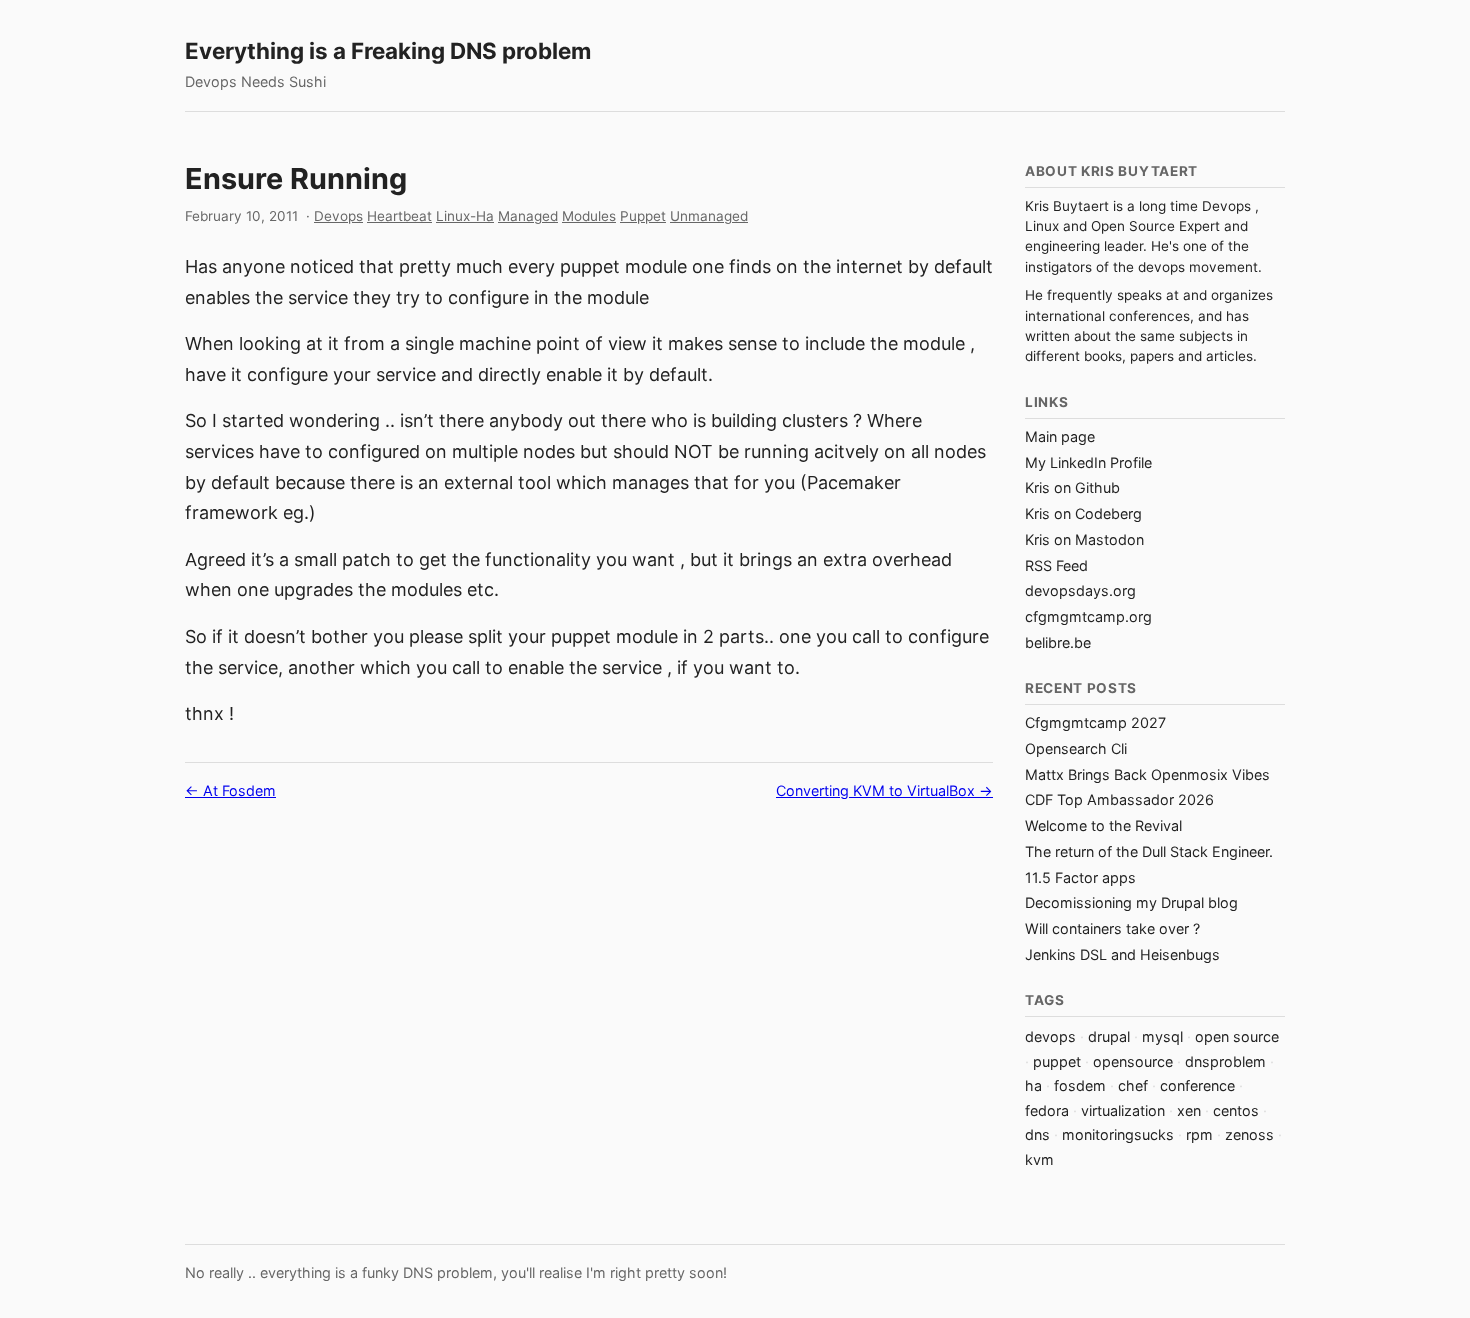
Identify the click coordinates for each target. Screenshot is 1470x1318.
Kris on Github (1072, 487)
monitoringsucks (1118, 1134)
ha (1033, 1085)
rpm (1199, 1134)
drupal (1109, 1036)
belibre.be (1058, 642)
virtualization (1123, 1110)
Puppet (643, 216)
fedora (1047, 1110)
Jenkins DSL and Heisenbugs (1122, 954)
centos (1236, 1110)
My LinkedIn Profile (1088, 462)
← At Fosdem (230, 790)
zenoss (1249, 1134)
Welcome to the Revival (1103, 825)
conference (1197, 1085)
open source (1237, 1036)
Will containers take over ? (1112, 928)
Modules (589, 216)
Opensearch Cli (1076, 748)
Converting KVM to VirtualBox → (884, 790)
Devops (338, 216)
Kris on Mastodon (1084, 539)
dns (1037, 1134)
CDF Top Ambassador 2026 (1119, 799)
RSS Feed (1056, 565)
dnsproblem (1225, 1061)
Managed (528, 216)
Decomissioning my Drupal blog (1131, 902)
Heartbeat (399, 216)
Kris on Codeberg (1083, 513)
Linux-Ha (465, 216)
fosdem (1080, 1085)
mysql (1162, 1036)
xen (1189, 1110)
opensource (1133, 1061)
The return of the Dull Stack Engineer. (1149, 851)
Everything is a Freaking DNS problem (388, 50)
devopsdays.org (1080, 590)
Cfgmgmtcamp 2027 (1095, 722)
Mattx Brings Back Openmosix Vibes (1147, 774)
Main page (1060, 436)
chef (1133, 1085)
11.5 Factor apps (1080, 877)
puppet (1057, 1061)
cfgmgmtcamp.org (1088, 616)
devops (1050, 1036)
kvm (1039, 1159)
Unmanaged (709, 216)
